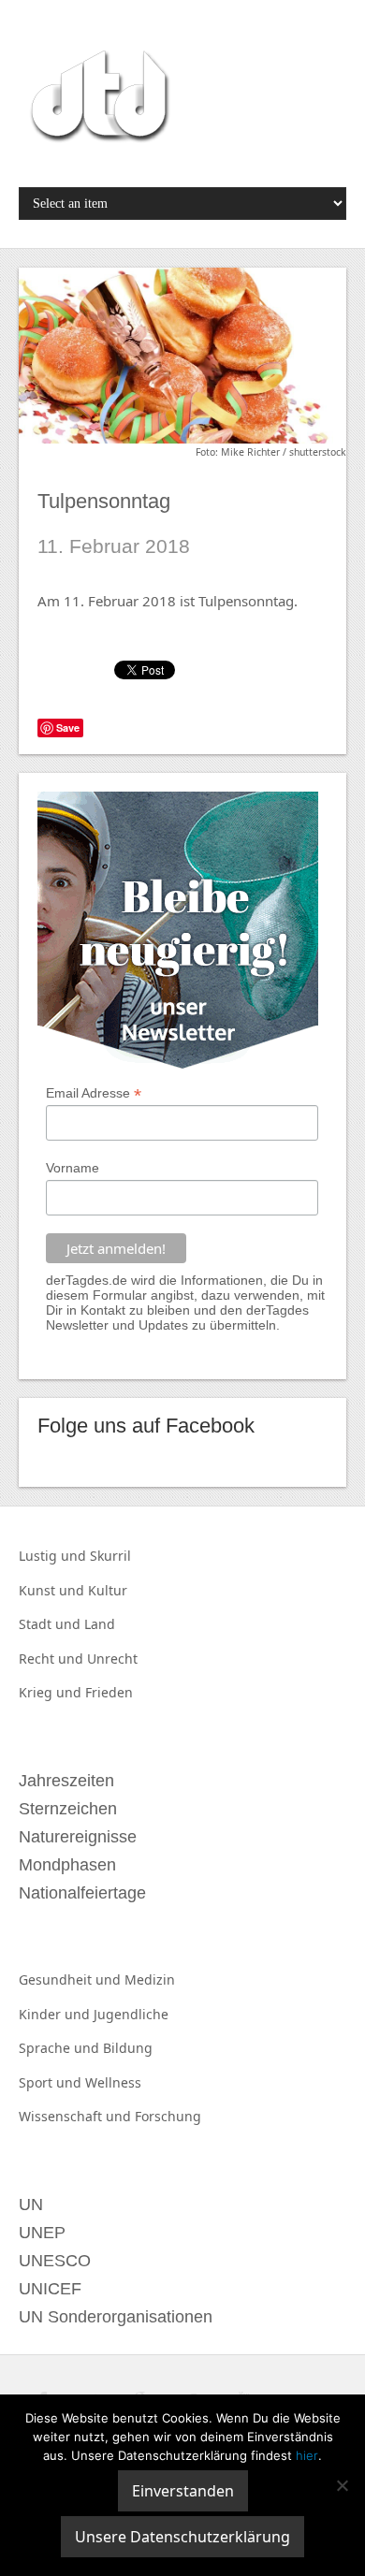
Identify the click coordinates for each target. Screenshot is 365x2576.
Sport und (52, 2082)
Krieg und (52, 1692)
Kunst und (53, 1590)
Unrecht (112, 1659)
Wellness (113, 2082)
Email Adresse (94, 1093)
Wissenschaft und (77, 2116)
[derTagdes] (97, 99)
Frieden (109, 1692)
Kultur (108, 1590)
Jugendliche (131, 2014)
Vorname (73, 1168)
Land (100, 1624)
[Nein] (342, 2485)
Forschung (168, 2116)
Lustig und (54, 1556)
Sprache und (61, 2048)
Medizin (150, 1979)
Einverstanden (183, 2491)
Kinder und (56, 2014)
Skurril (110, 1556)
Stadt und (51, 1624)
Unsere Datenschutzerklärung (182, 2537)
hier (307, 2455)
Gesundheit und (72, 1979)
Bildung (128, 2048)
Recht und (53, 1659)
